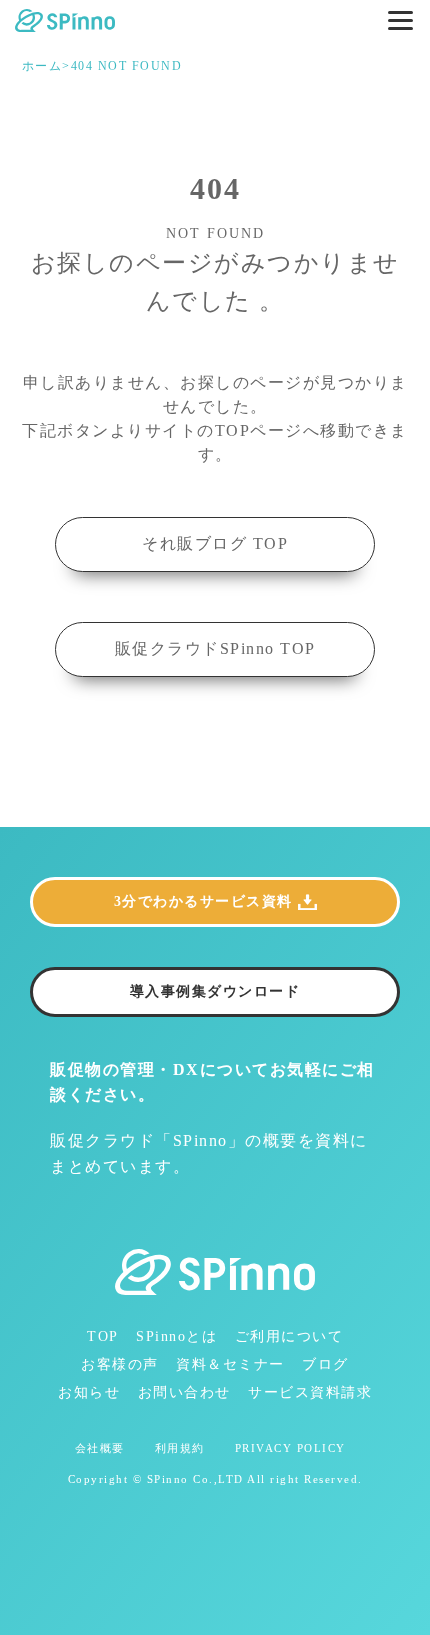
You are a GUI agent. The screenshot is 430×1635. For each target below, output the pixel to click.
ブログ (325, 1364)
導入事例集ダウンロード (215, 991)
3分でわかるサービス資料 (203, 901)
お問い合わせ (184, 1392)
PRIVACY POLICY (290, 1448)
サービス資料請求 (310, 1392)
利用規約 (180, 1448)
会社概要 (100, 1448)
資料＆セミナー (230, 1364)
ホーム (42, 66)
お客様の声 (120, 1364)
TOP (103, 1336)
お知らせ (89, 1392)
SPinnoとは (176, 1336)
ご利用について (289, 1336)
